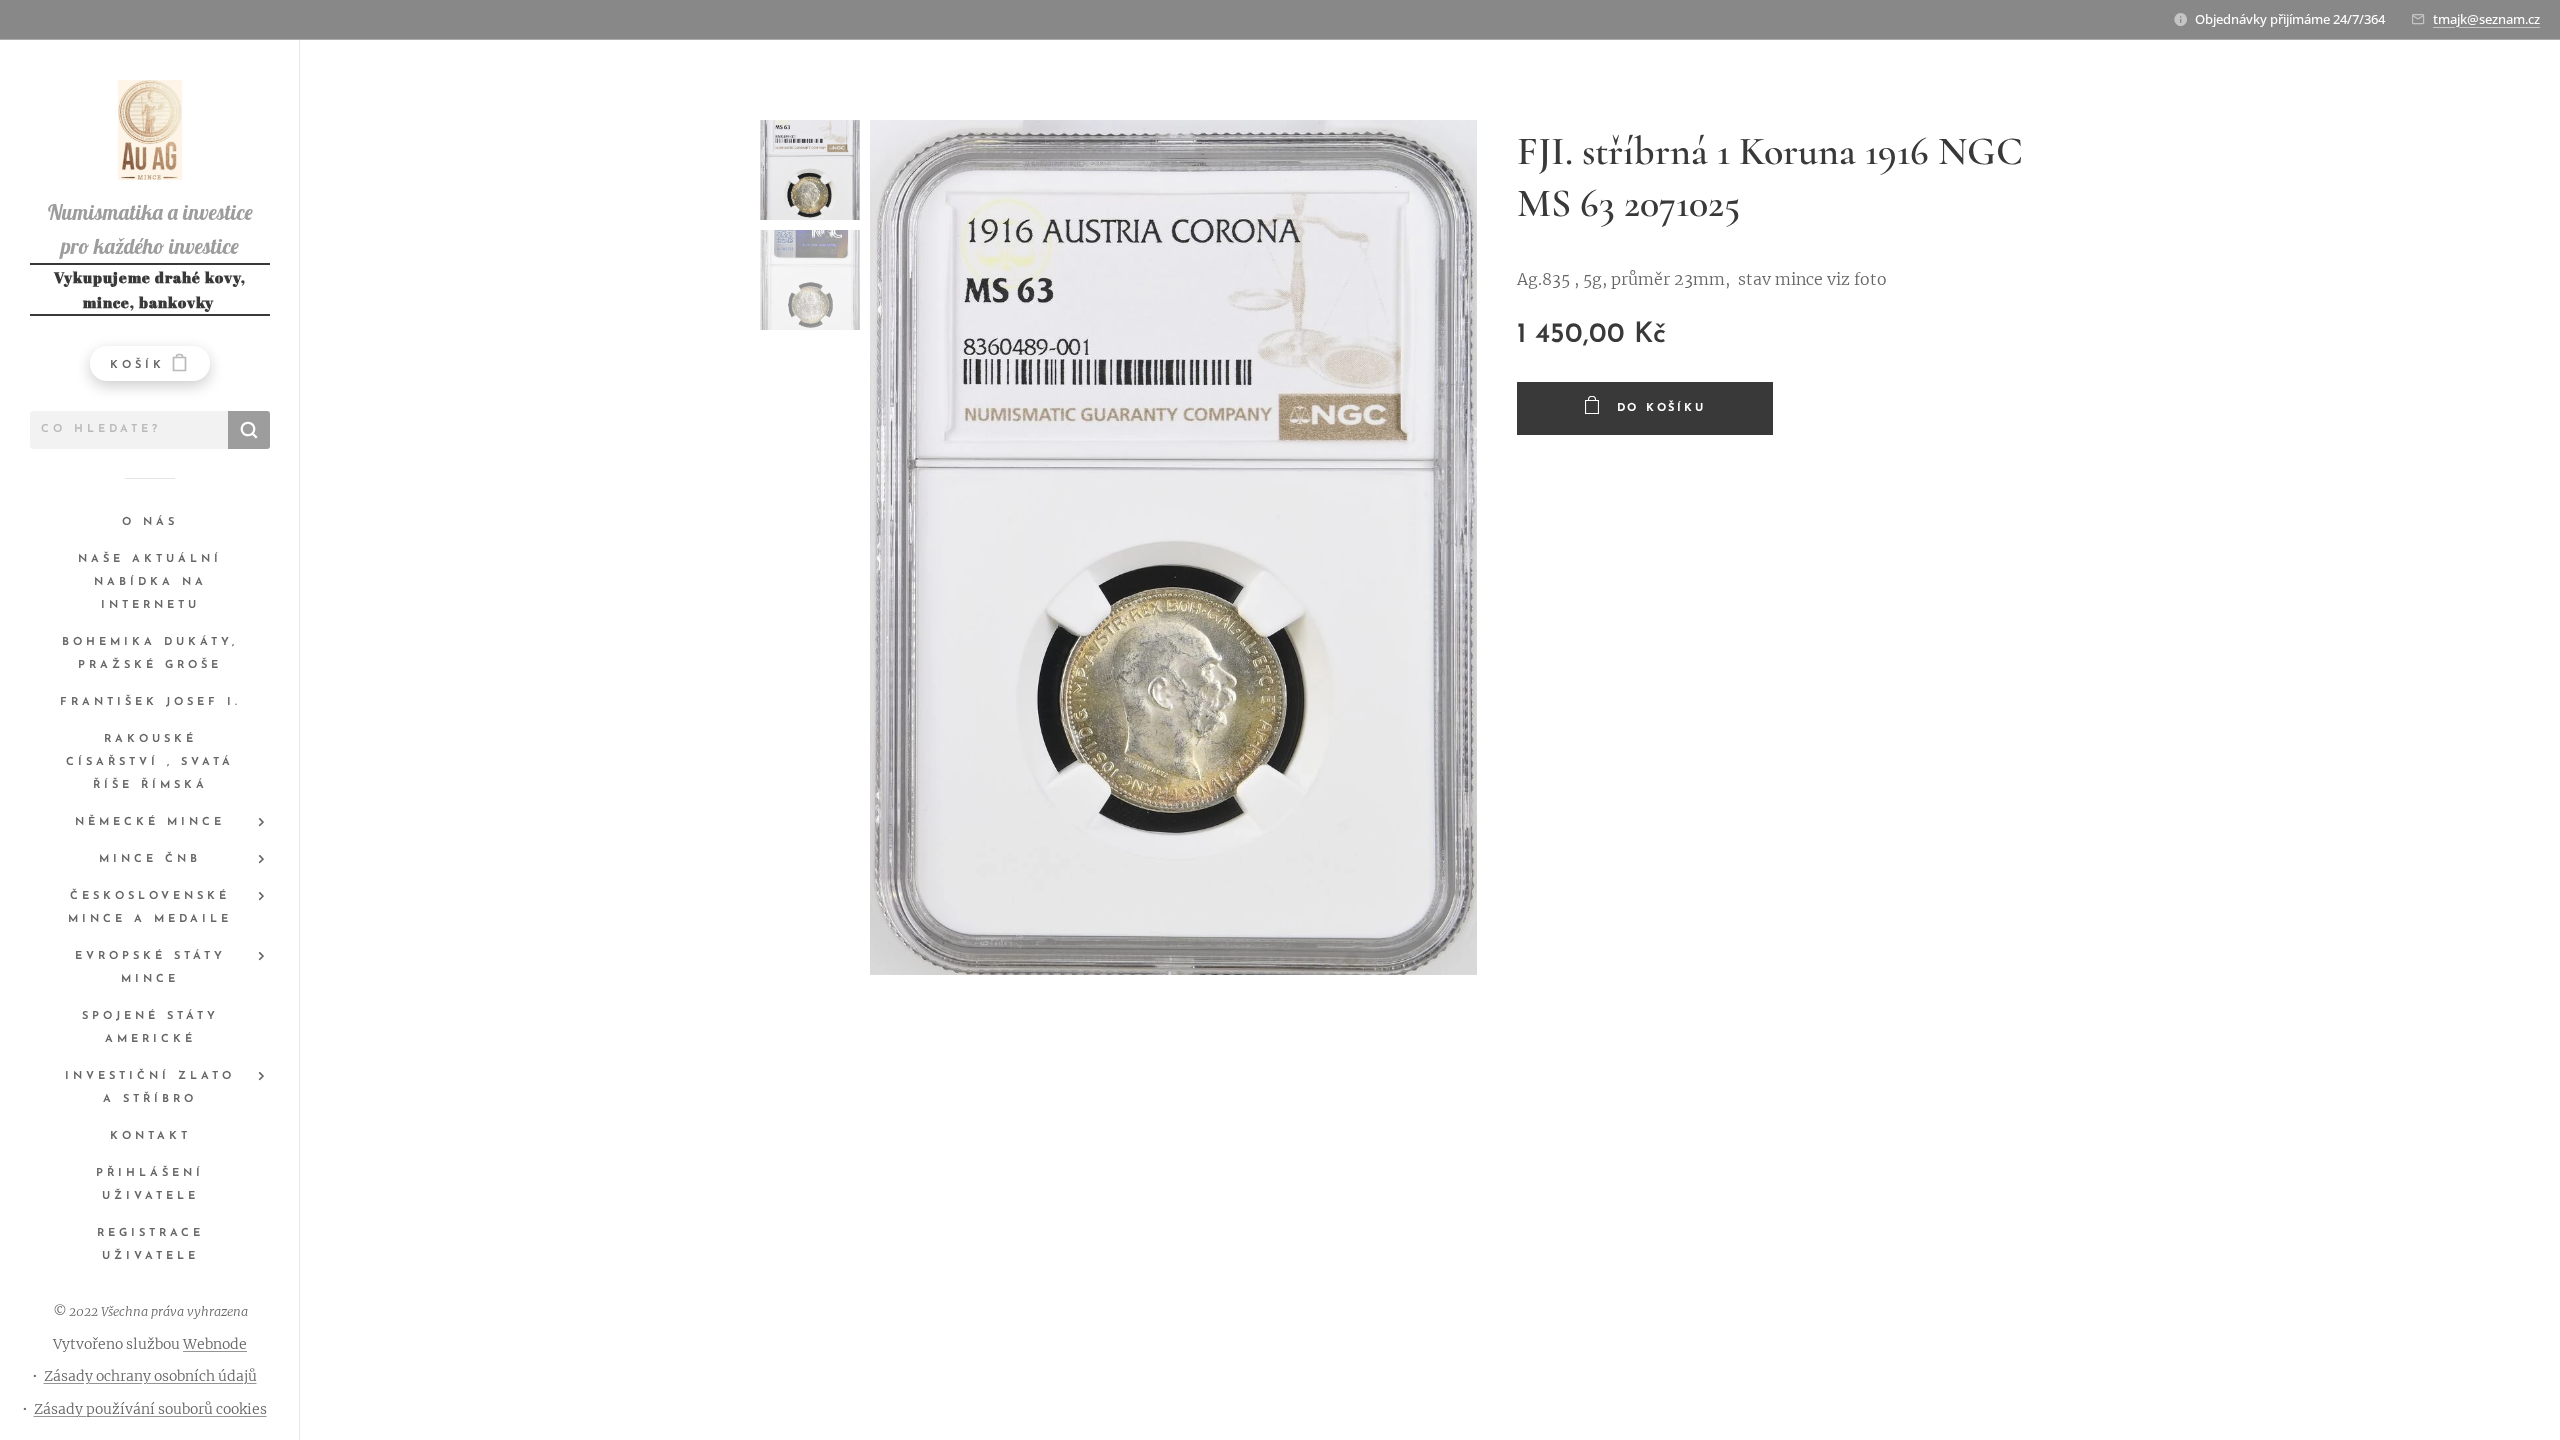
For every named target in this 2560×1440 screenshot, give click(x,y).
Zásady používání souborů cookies (150, 1409)
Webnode (215, 1344)
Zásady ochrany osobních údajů (150, 1376)
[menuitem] (150, 522)
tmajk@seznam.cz (2486, 19)
